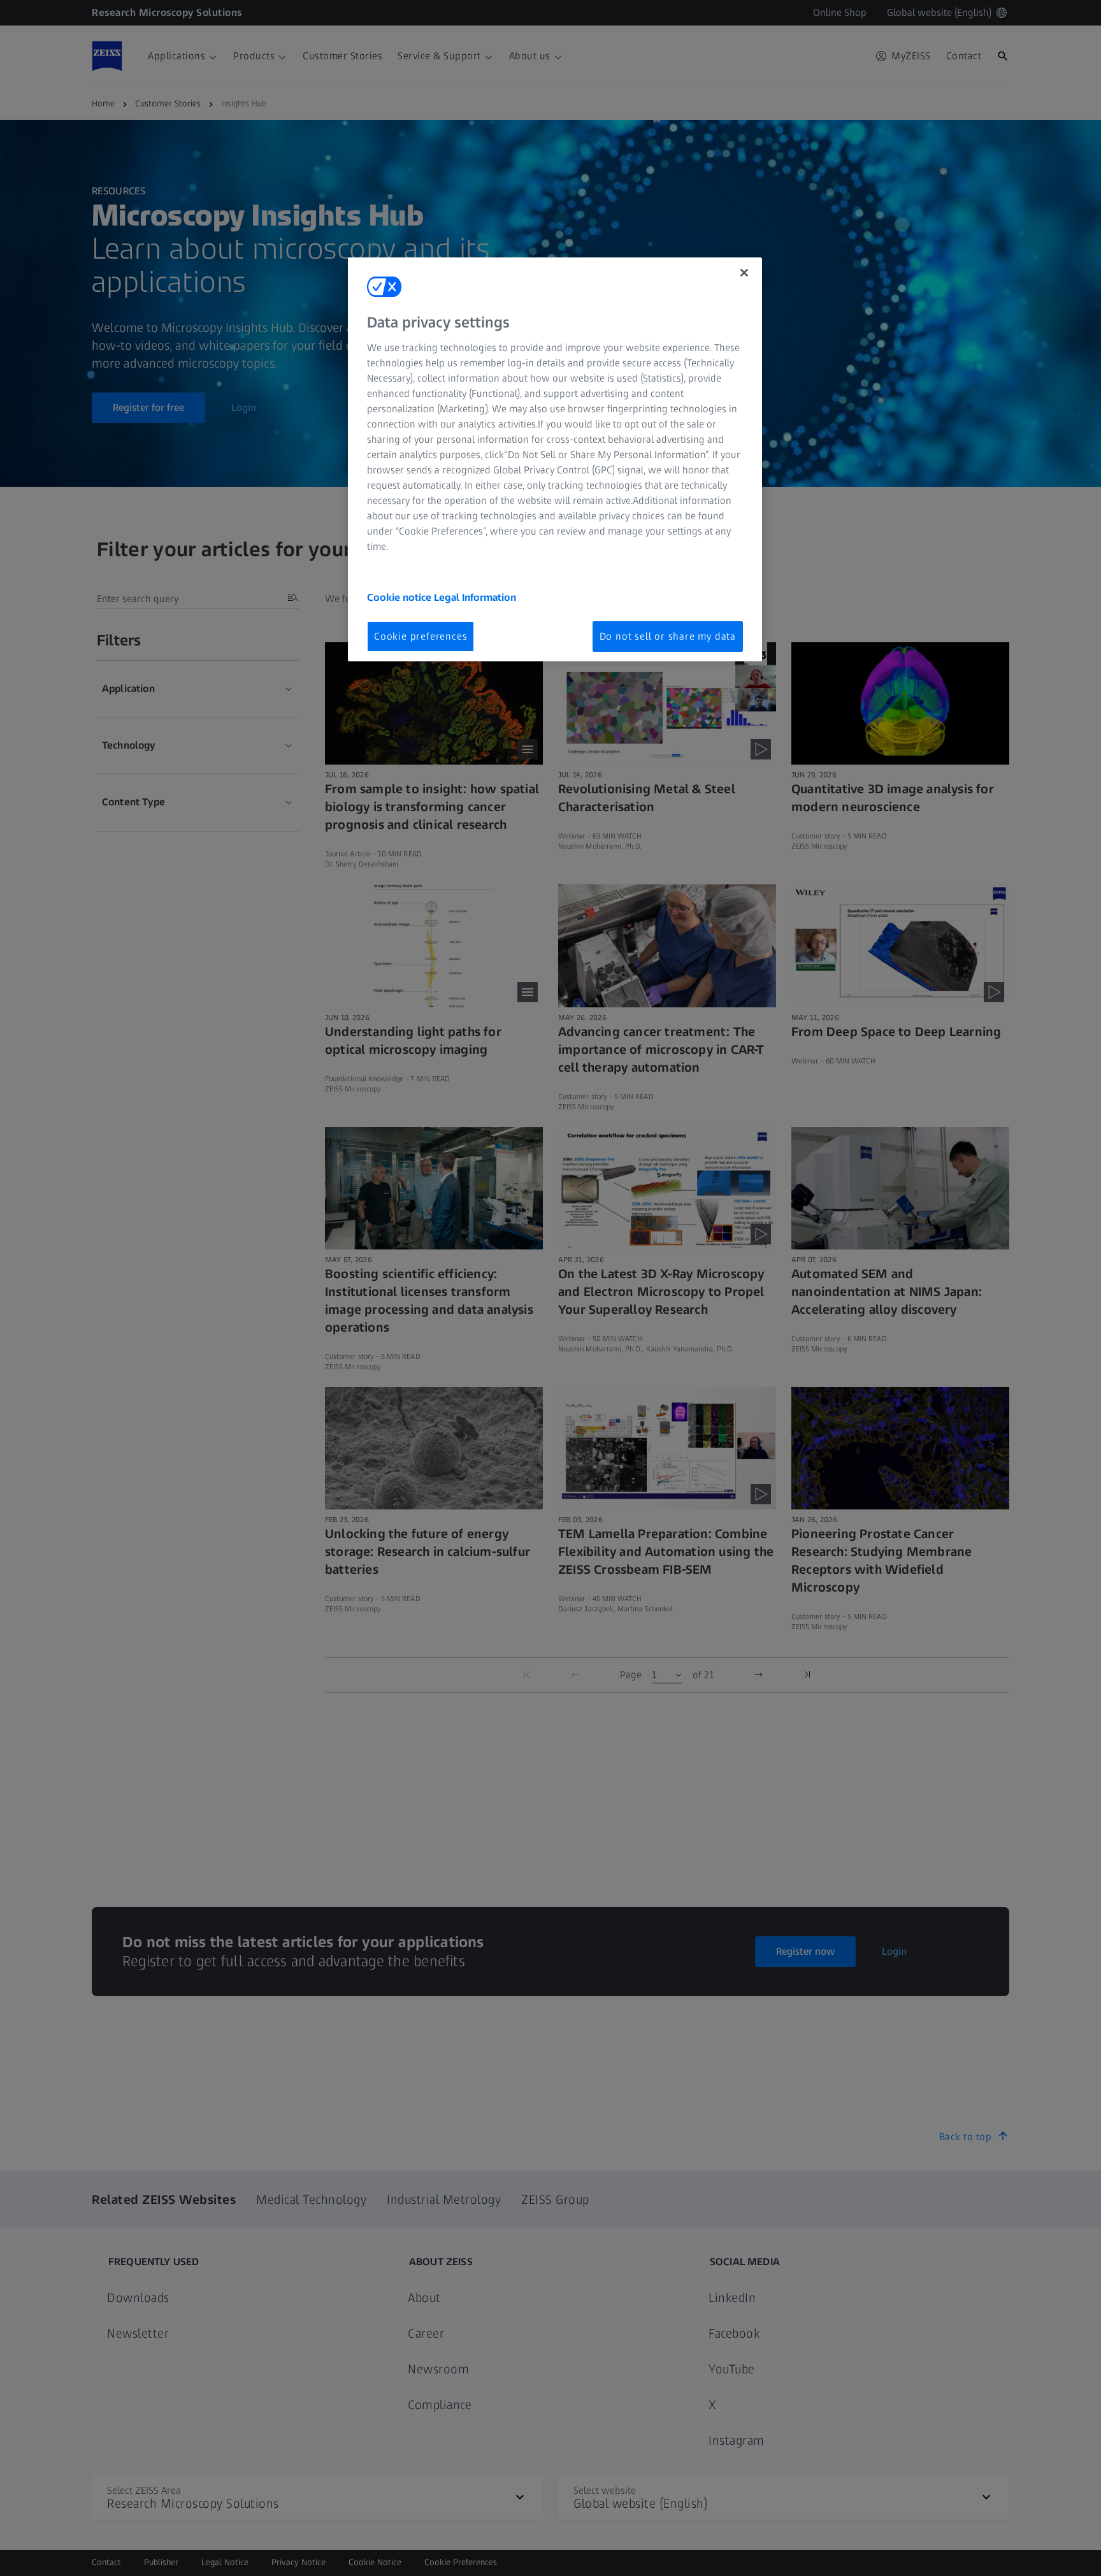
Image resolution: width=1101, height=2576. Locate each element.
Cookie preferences (421, 636)
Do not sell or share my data (668, 636)
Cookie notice (400, 597)
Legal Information (475, 597)
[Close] (744, 273)
